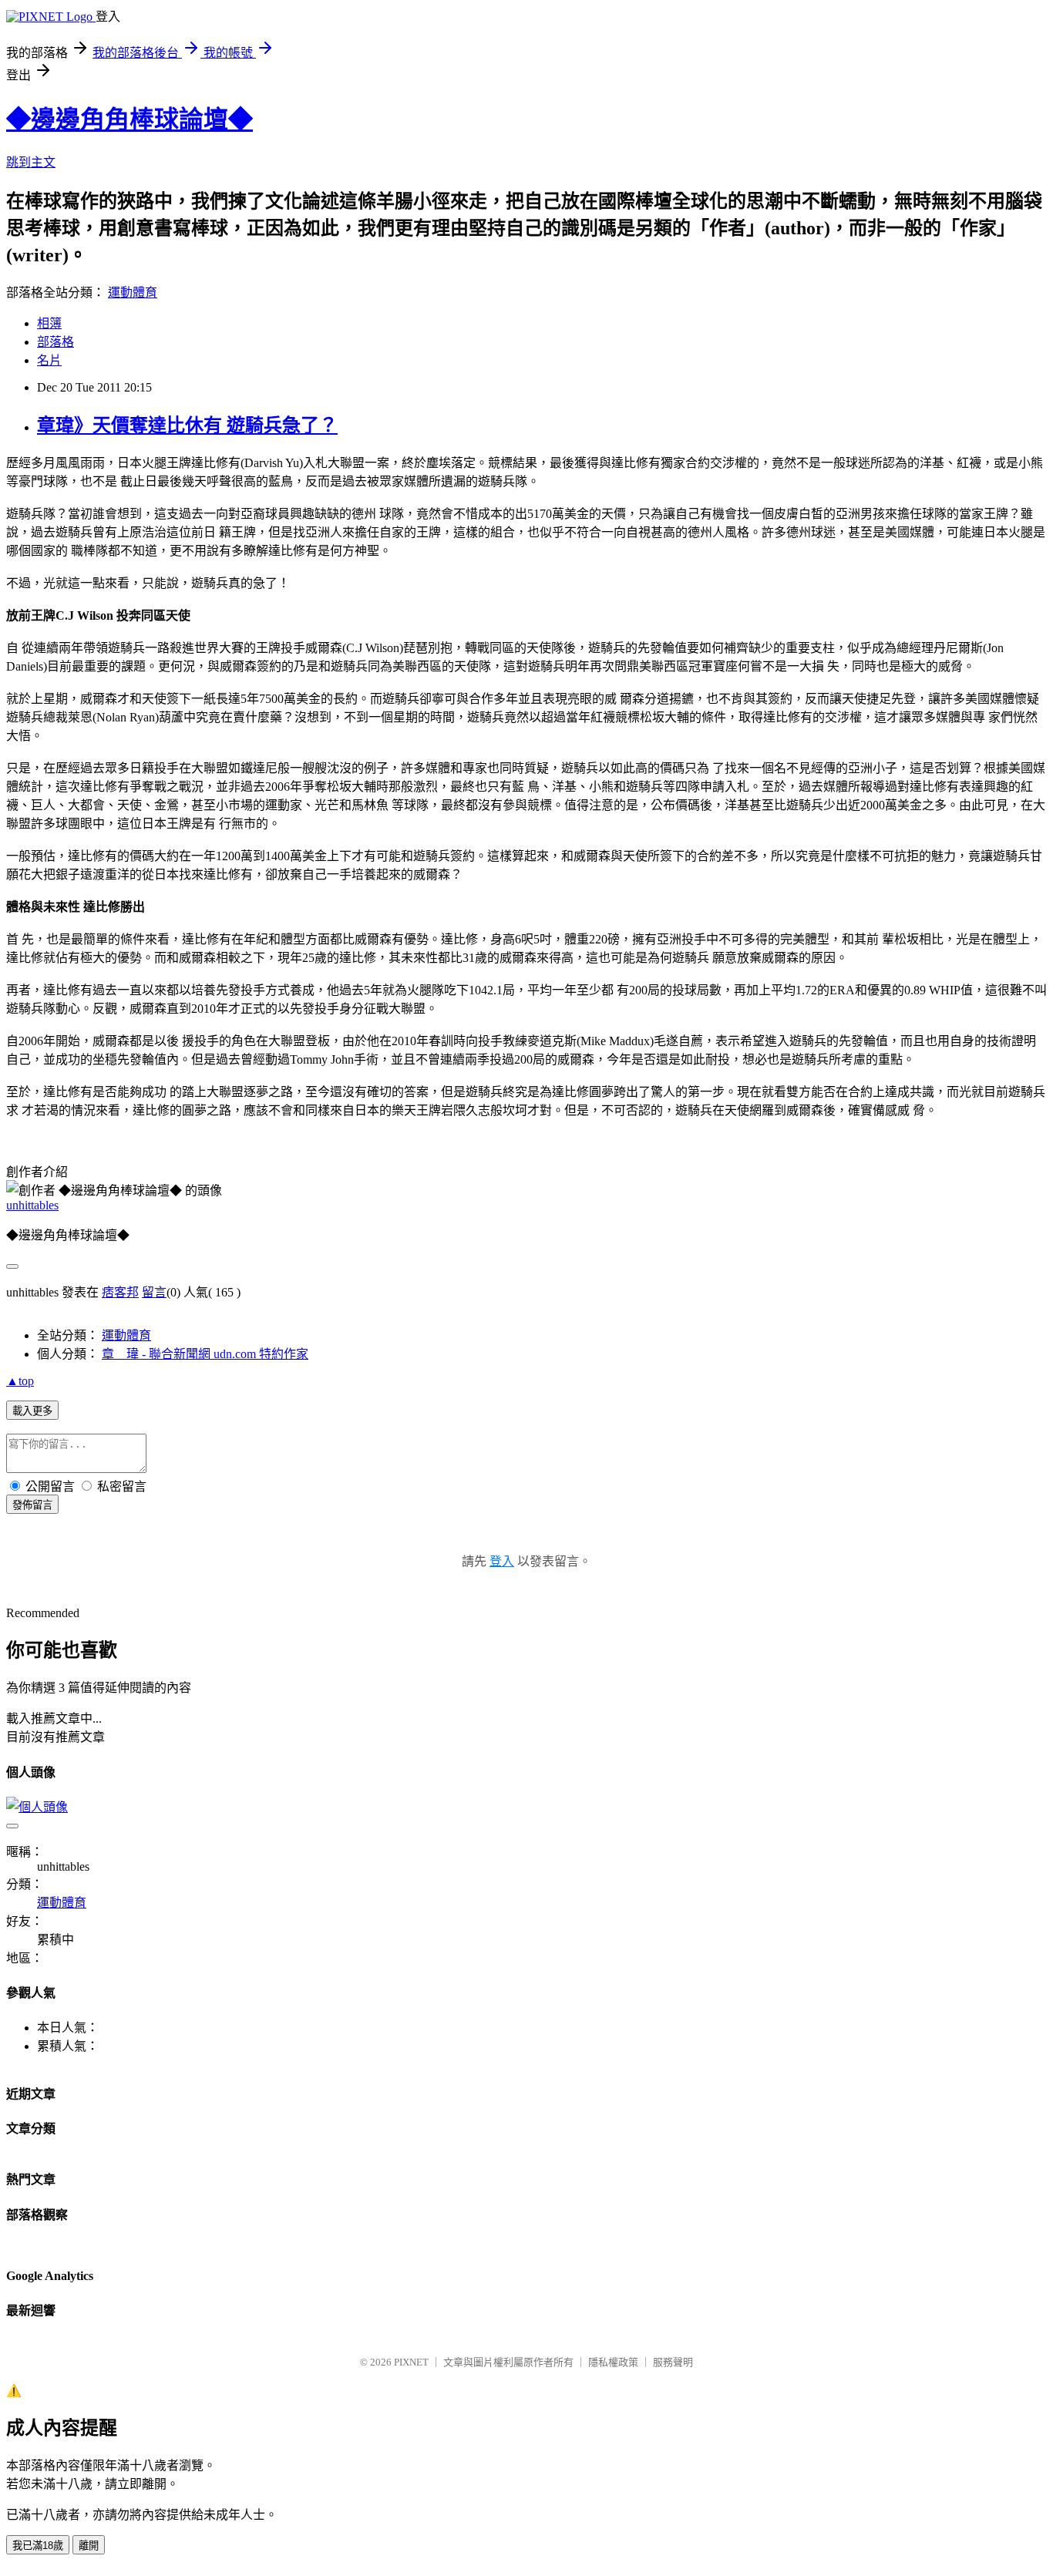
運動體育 (133, 293)
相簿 (49, 323)
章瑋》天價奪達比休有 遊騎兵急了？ (187, 425)
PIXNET (411, 2362)
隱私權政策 (613, 2362)
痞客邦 (120, 1292)
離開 (89, 2546)
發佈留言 (32, 1505)
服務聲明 (673, 2362)
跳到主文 (31, 162)
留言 (154, 1292)
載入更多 (32, 1411)
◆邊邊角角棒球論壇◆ (130, 119)
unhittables (32, 1205)
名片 (49, 360)
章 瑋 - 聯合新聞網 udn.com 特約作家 (205, 1354)
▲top (20, 1381)
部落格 (56, 342)
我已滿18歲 (38, 2546)
